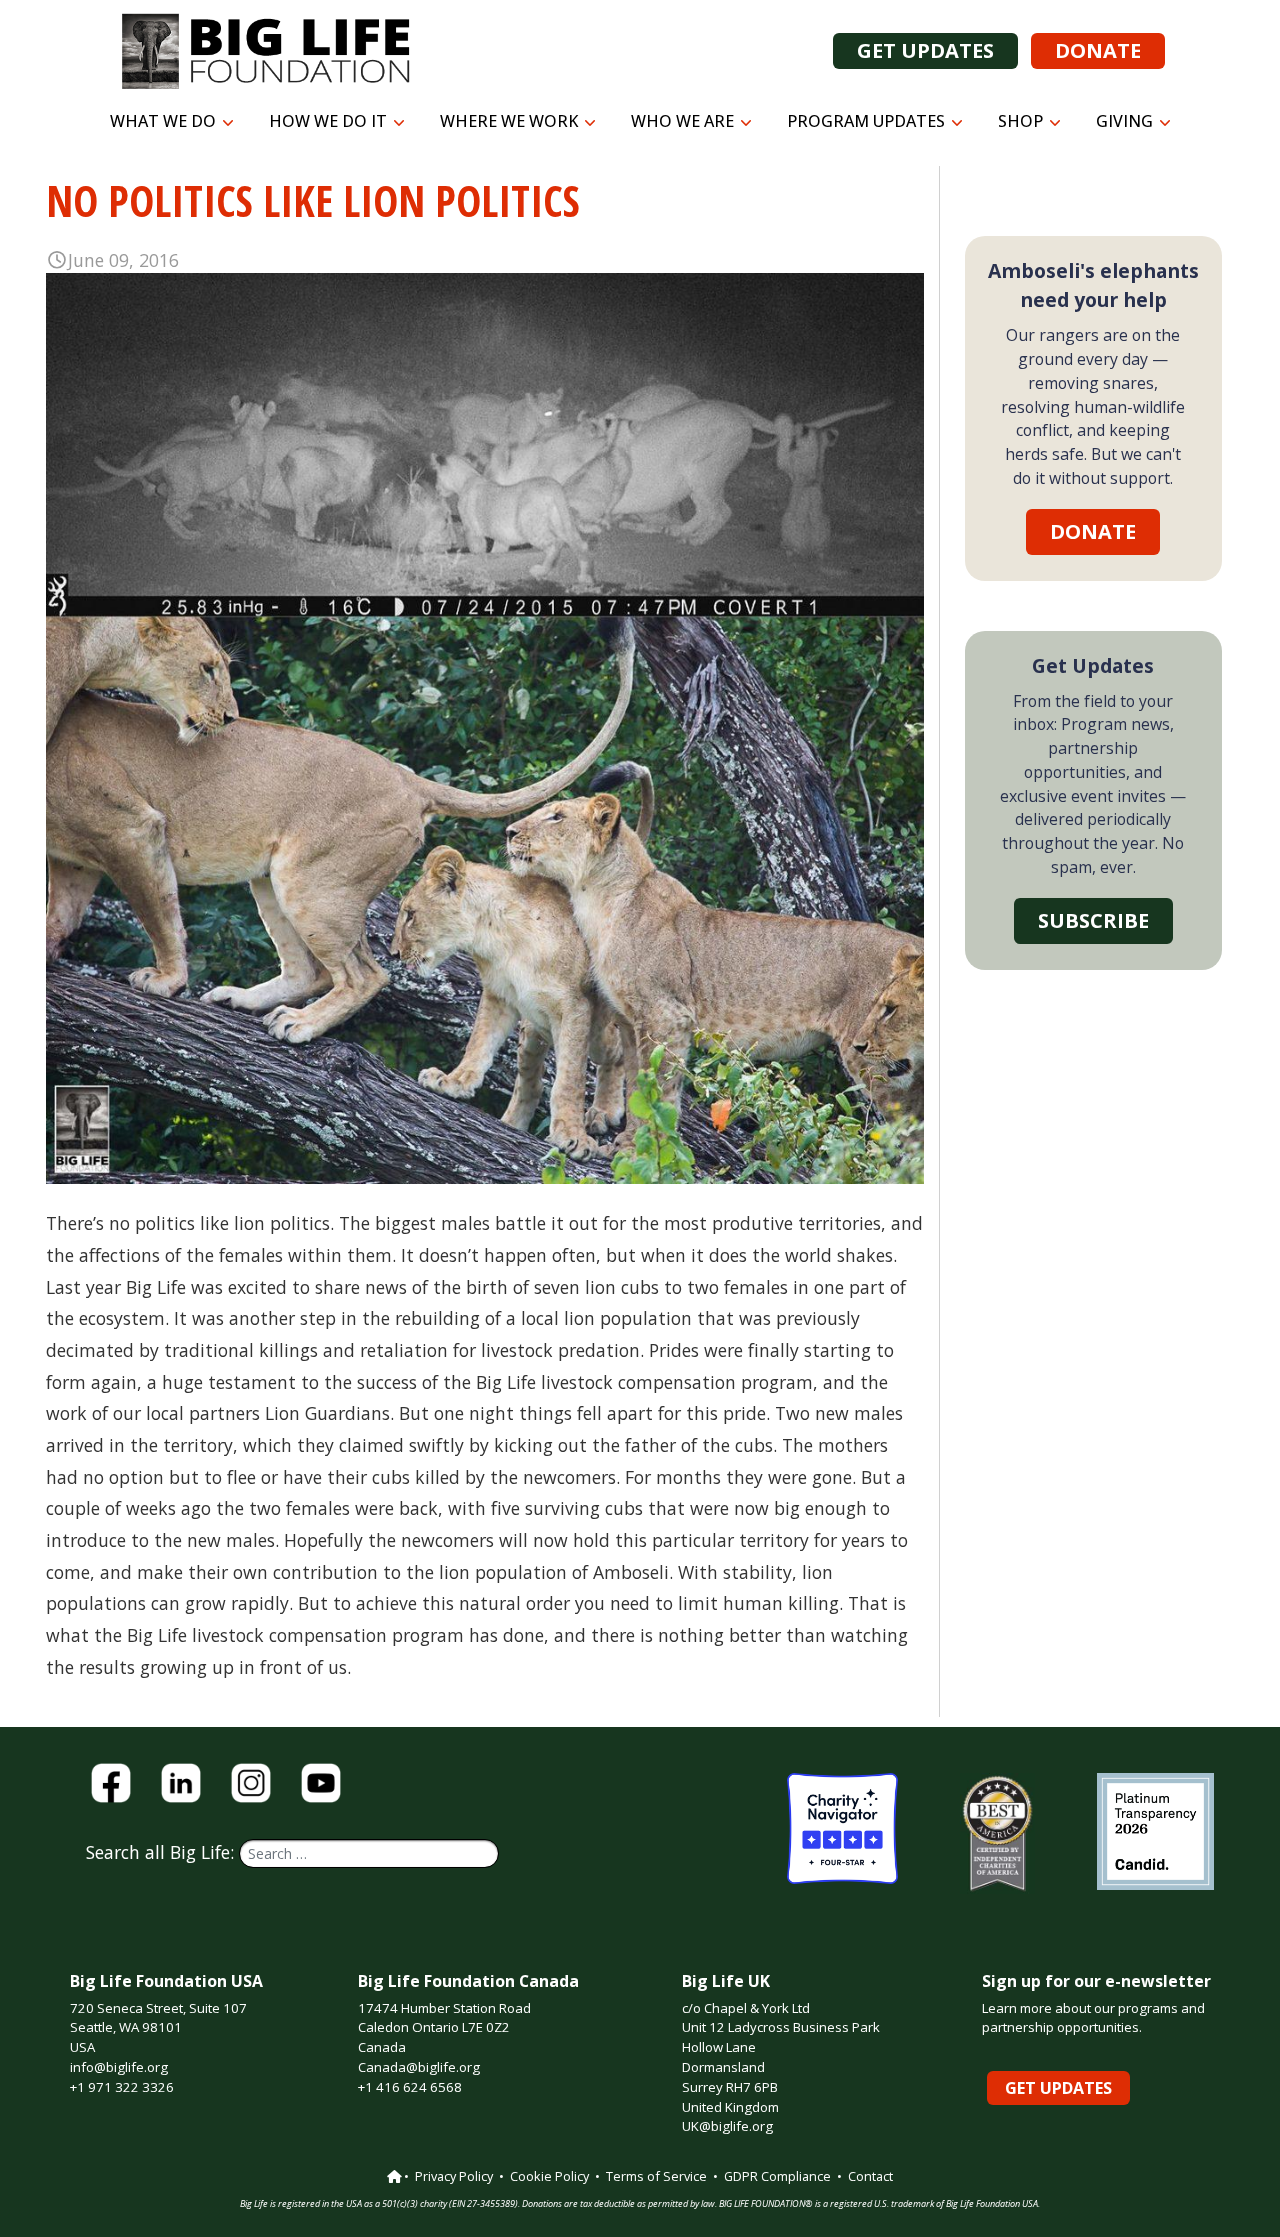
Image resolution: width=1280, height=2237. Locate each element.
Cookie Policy (549, 2176)
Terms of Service (656, 2176)
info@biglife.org (119, 2067)
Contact (870, 2176)
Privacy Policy (454, 2176)
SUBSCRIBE (1093, 920)
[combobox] (369, 1853)
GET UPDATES (925, 50)
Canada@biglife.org (419, 2067)
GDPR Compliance (777, 2176)
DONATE (1098, 50)
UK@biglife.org (727, 2126)
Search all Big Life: (162, 1852)
